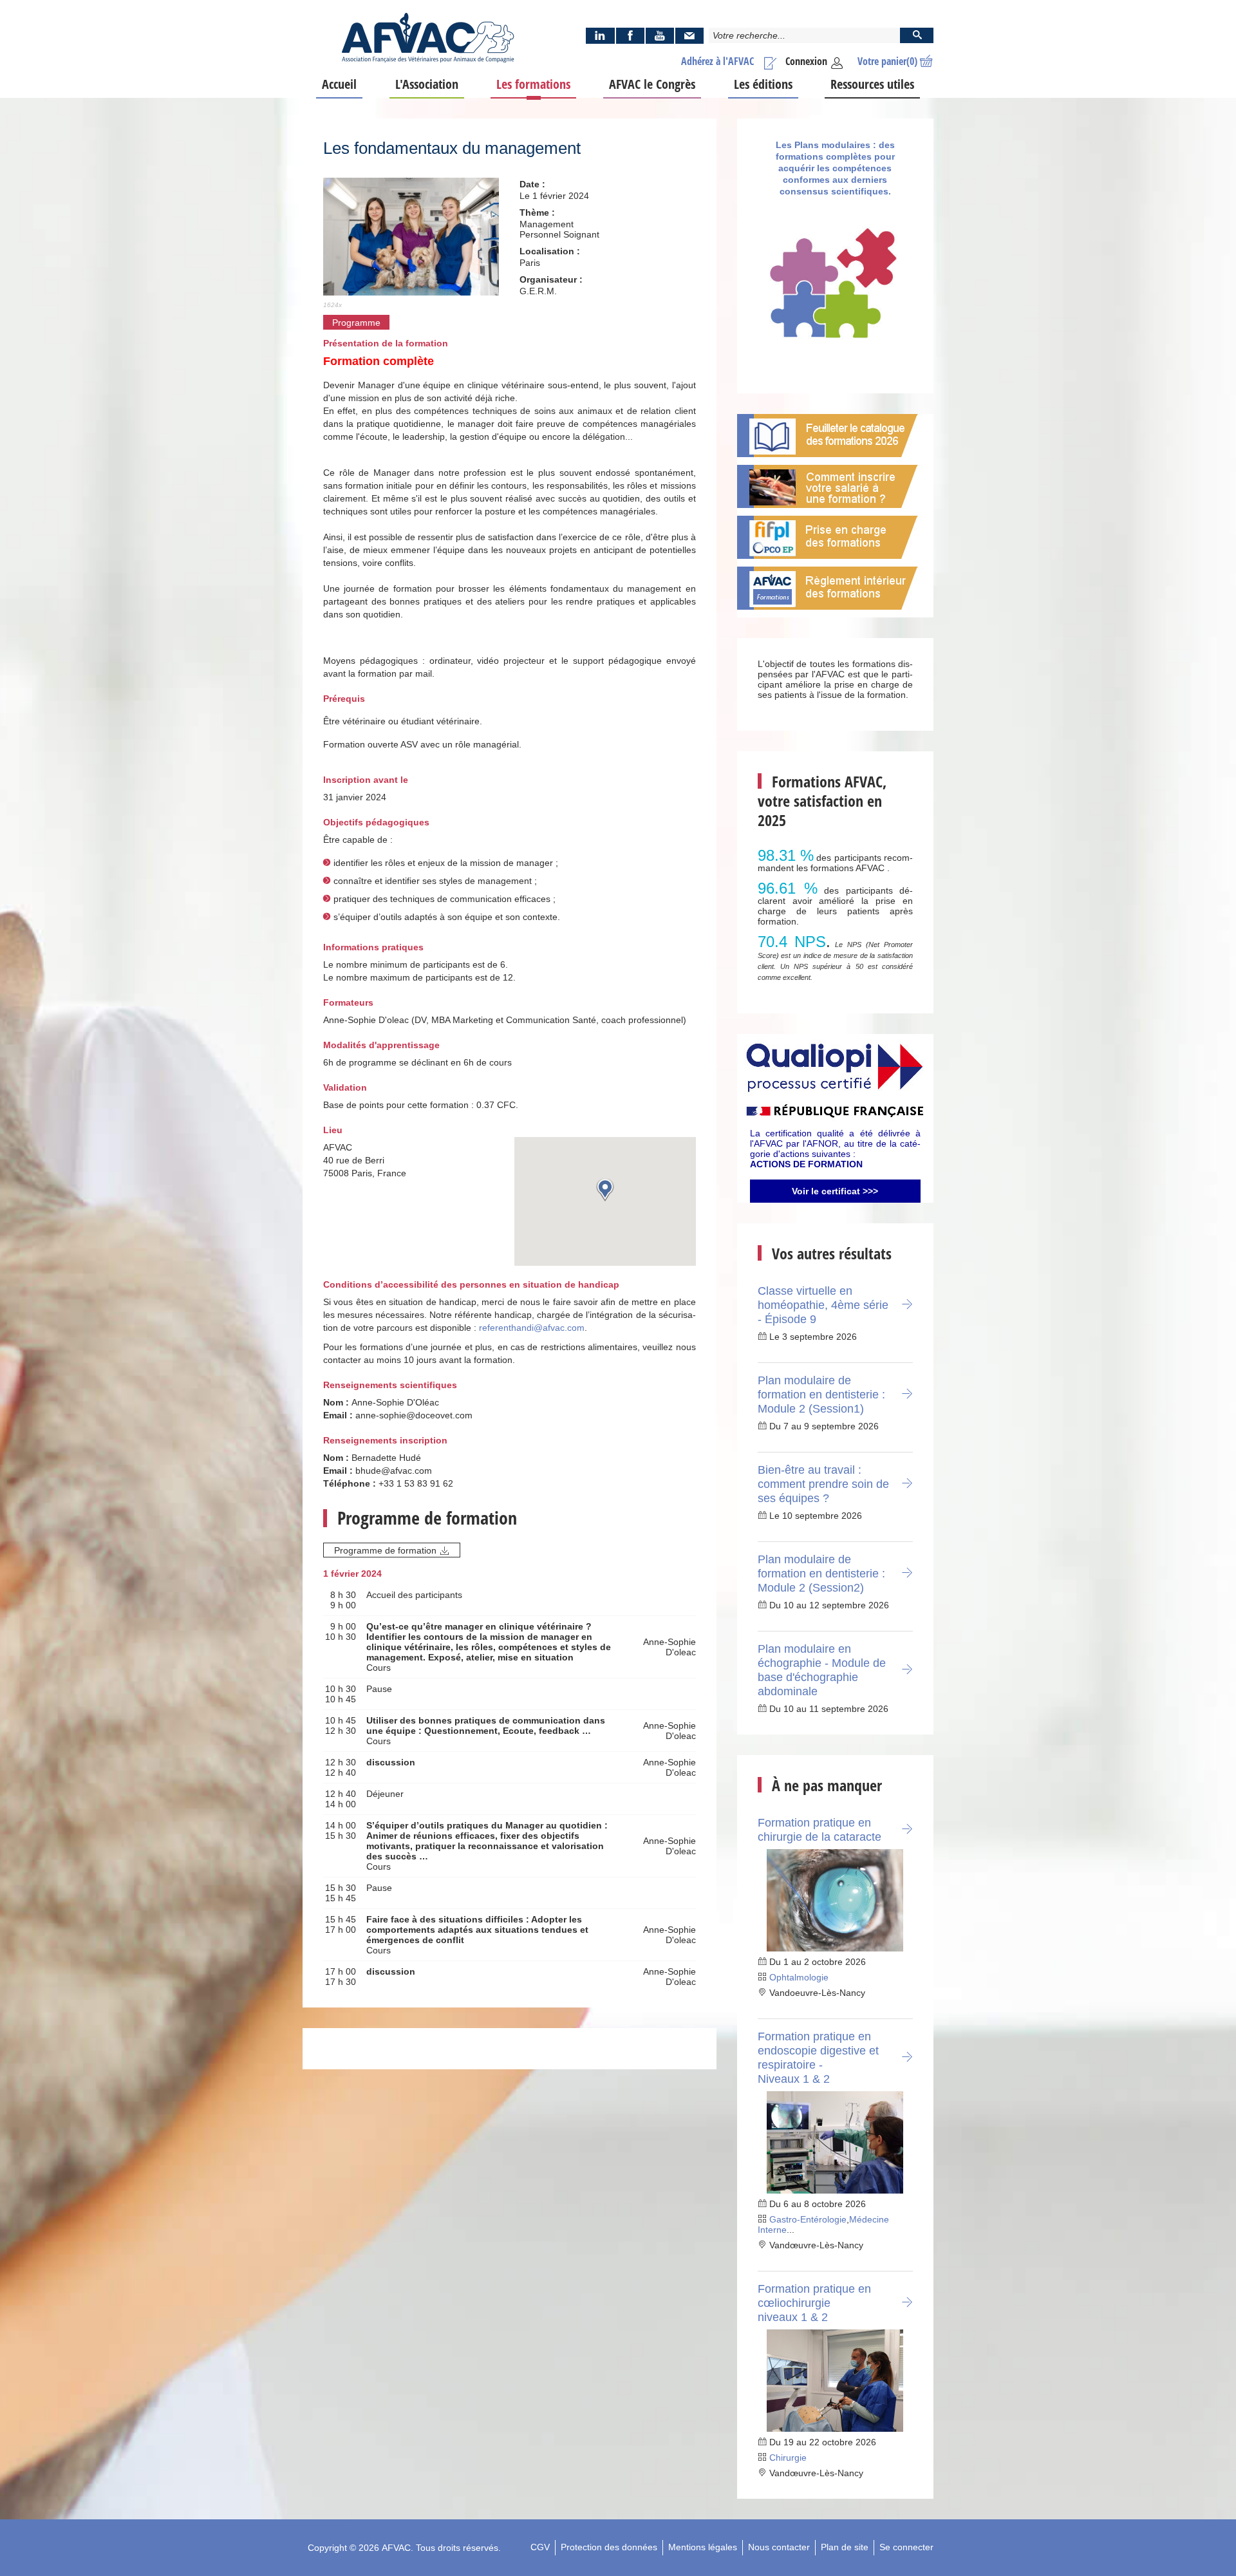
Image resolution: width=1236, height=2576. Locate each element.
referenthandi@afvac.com (532, 1328)
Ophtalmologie (799, 1977)
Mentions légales (703, 2547)
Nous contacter (779, 2547)
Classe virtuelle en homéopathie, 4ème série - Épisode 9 (823, 1305)
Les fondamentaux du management (452, 148)
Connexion (806, 61)
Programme (356, 323)
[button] (605, 1189)
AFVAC (396, 2548)
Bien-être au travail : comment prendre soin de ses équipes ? (823, 1484)
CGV (540, 2547)
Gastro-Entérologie (808, 2219)
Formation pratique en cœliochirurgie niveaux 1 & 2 (814, 2303)
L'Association (427, 84)
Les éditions (763, 84)
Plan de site (845, 2547)
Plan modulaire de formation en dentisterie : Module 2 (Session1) (821, 1395)
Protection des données (609, 2547)
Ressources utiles (872, 84)
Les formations (533, 84)
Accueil (339, 84)
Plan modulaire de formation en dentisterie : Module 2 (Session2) (821, 1574)
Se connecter (906, 2547)
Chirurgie (788, 2458)
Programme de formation (385, 1550)
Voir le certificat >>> (835, 1191)
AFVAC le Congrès (652, 84)
